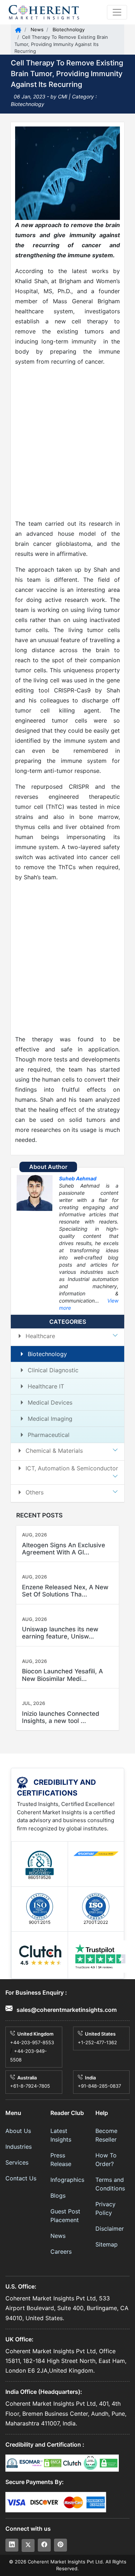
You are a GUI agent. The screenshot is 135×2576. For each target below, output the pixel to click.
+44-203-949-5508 (28, 2055)
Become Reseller (106, 2135)
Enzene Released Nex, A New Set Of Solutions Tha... (65, 1591)
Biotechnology (68, 29)
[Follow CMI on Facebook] (44, 2545)
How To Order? (106, 2160)
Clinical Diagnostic (53, 1370)
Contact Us (21, 2178)
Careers (61, 2252)
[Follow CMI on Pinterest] (60, 2545)
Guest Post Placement (65, 2216)
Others (35, 1492)
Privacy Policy (105, 2208)
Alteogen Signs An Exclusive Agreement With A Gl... (64, 1549)
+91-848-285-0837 (99, 2086)
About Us (18, 2131)
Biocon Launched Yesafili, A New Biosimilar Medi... (62, 1675)
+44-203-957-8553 (32, 2042)
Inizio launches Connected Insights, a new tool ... (61, 1717)
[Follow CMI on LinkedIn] (12, 2545)
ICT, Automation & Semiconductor (72, 1468)
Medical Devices (50, 1402)
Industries (19, 2147)
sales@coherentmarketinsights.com (66, 2010)
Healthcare (40, 1336)
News (36, 29)
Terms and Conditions (110, 2184)
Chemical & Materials (54, 1451)
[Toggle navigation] (117, 12)
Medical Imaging (50, 1419)
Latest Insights (61, 2135)
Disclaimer (110, 2229)
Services (17, 2162)
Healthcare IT (46, 1386)
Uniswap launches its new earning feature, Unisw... (60, 1633)
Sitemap (107, 2244)
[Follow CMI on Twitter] (28, 2545)
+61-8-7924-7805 (30, 2086)
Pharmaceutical (49, 1435)
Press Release (61, 2160)
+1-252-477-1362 (97, 2042)
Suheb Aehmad (78, 1178)
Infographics (67, 2180)
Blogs (58, 2195)
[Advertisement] (67, 443)
